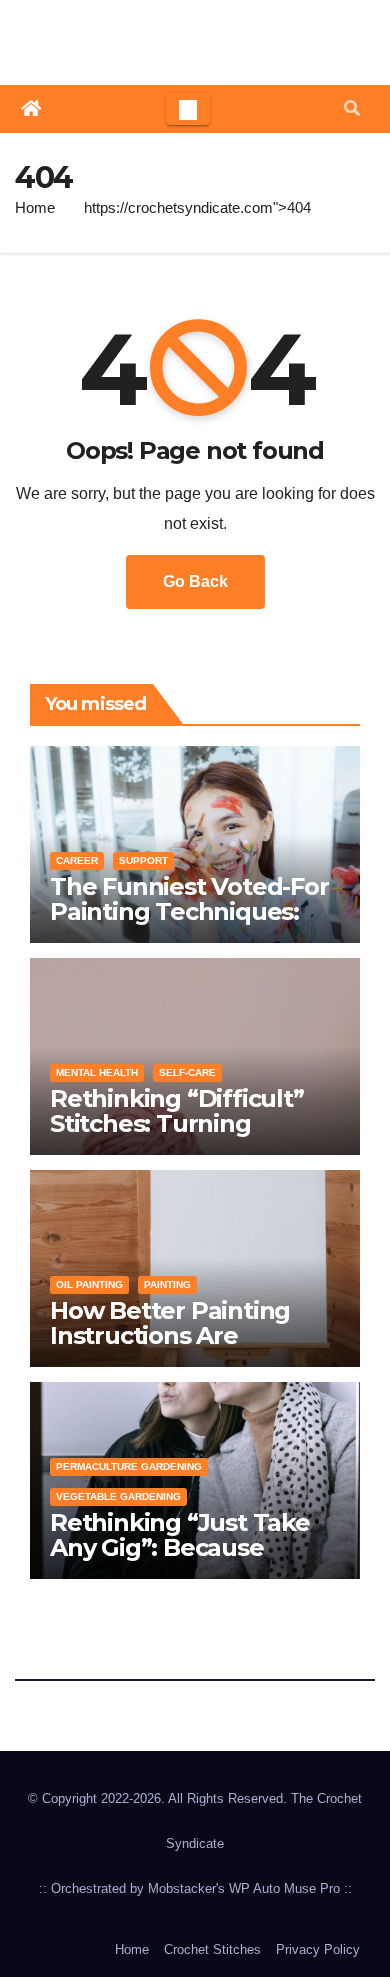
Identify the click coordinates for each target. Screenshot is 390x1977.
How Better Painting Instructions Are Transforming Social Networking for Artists (181, 1348)
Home (35, 207)
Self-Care (187, 1072)
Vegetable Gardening (118, 1496)
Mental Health (97, 1072)
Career (77, 860)
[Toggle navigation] (188, 109)
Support (143, 860)
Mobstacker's (186, 1888)
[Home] (31, 109)
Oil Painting (89, 1284)
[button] (352, 108)
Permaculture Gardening (129, 1466)
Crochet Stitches (212, 1949)
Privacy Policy (318, 1949)
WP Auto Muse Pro (284, 1888)
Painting (167, 1284)
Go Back (195, 581)
